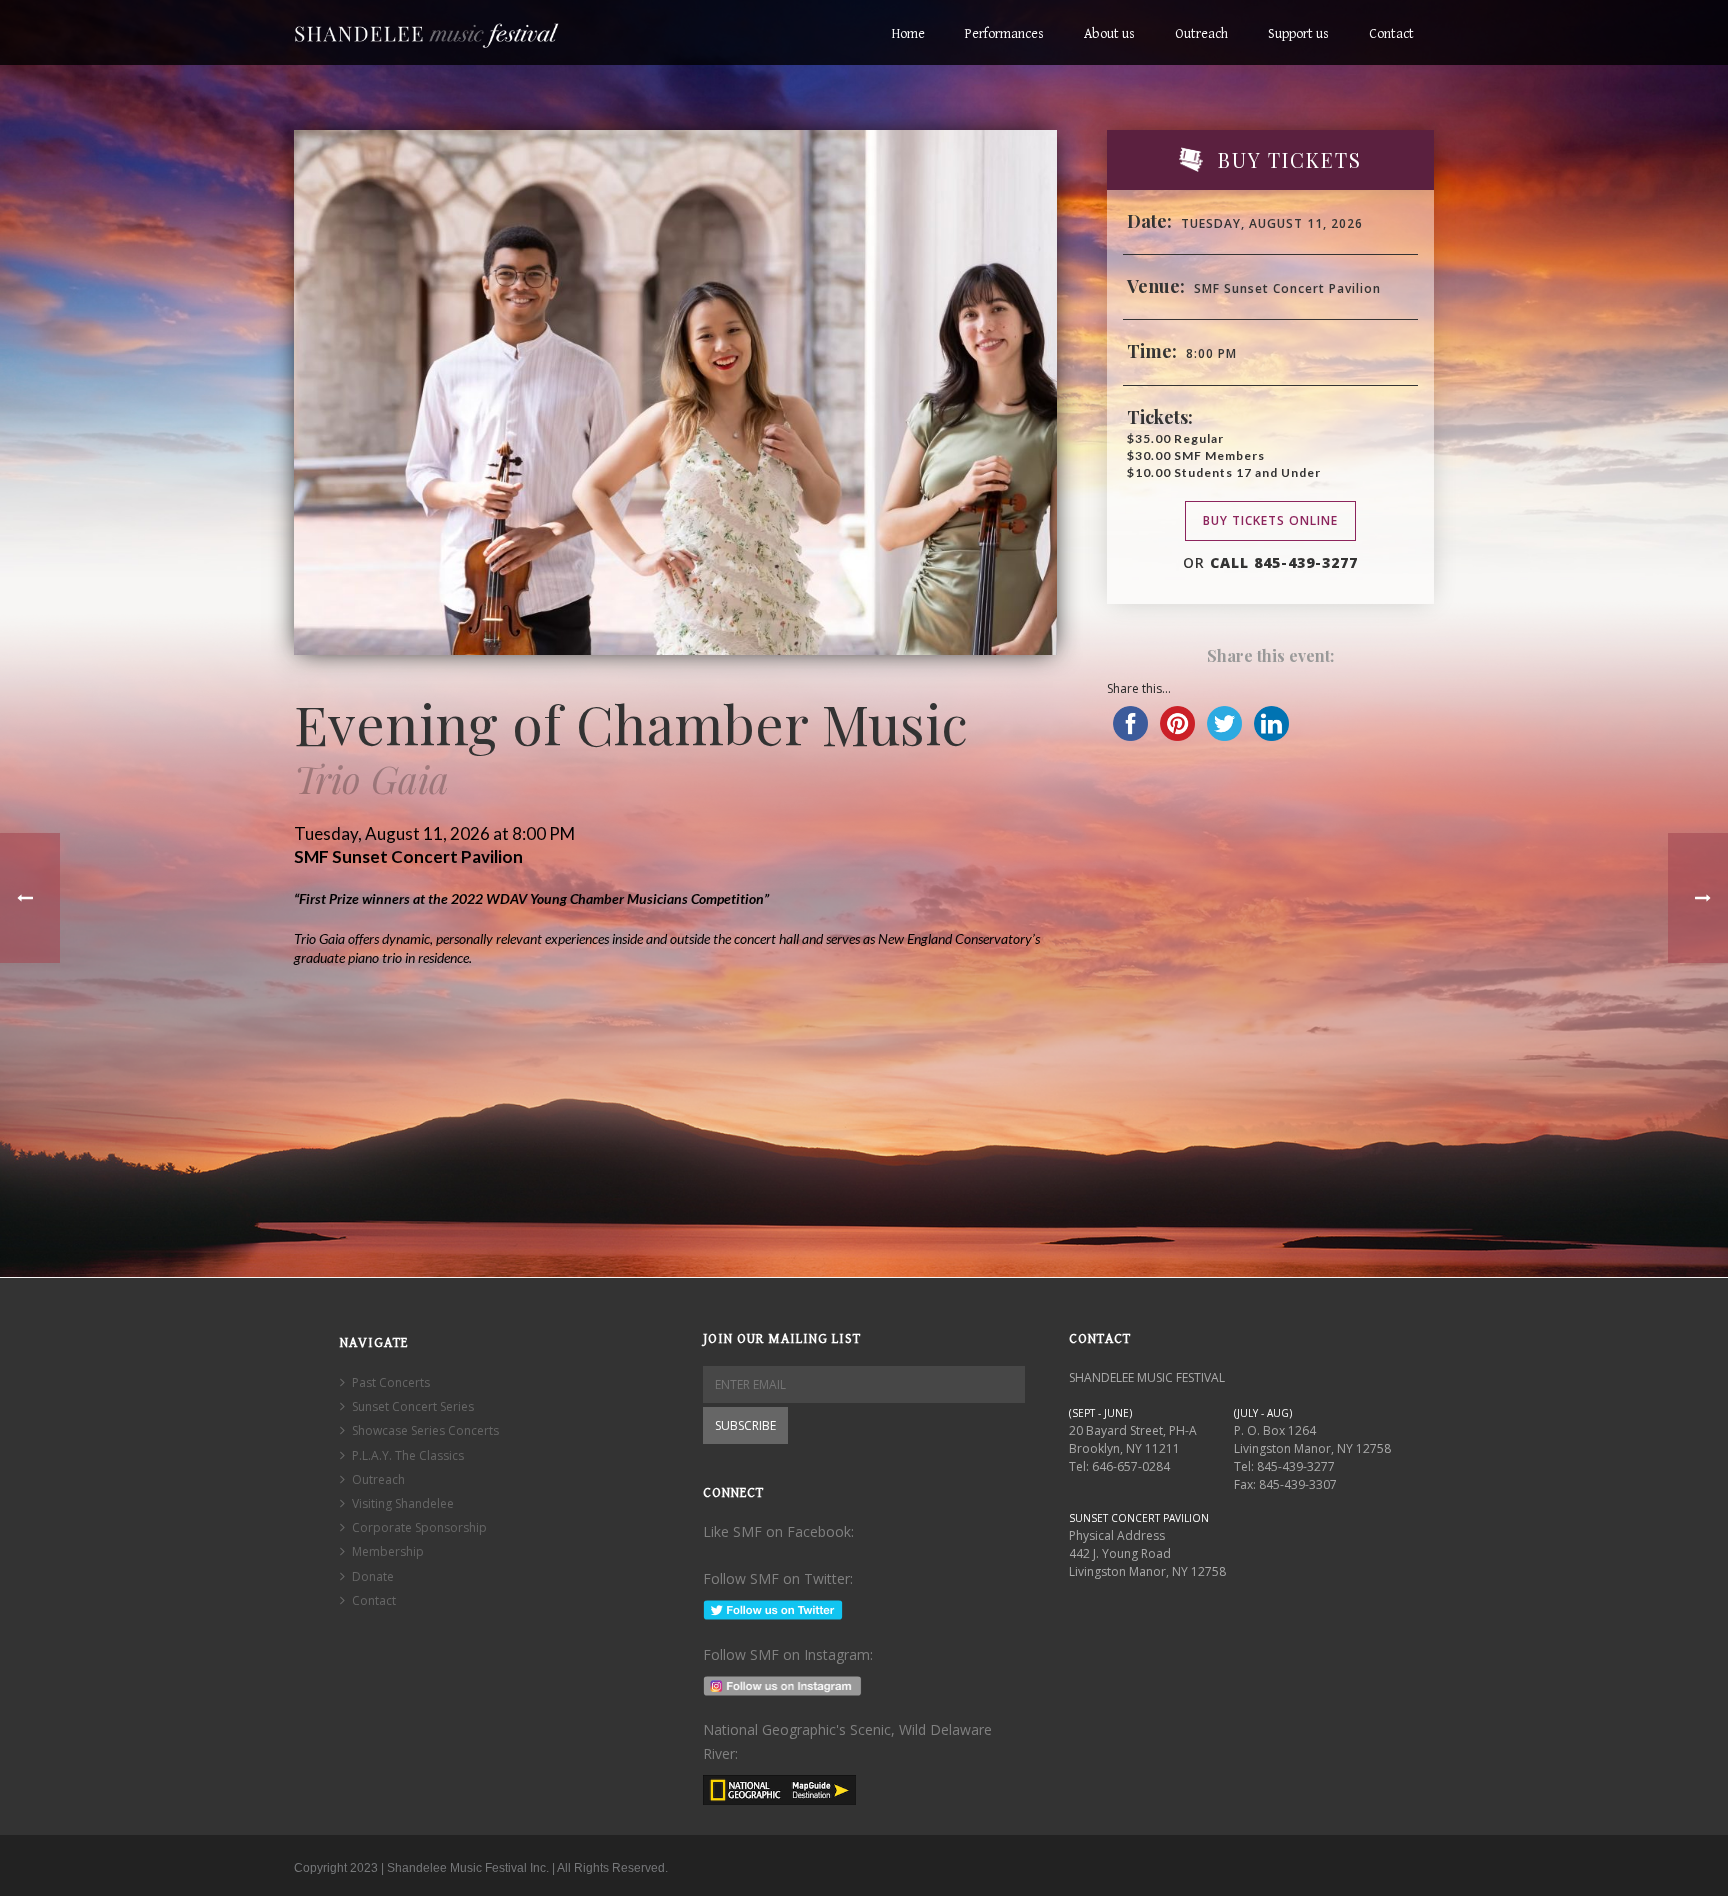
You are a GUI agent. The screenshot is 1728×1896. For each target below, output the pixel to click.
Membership (388, 1551)
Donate (373, 1576)
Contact (1391, 34)
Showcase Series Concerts (425, 1430)
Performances (1004, 34)
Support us (1298, 34)
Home (908, 34)
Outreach (1201, 34)
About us (1109, 34)
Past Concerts (391, 1382)
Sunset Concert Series (413, 1406)
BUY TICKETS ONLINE (1270, 520)
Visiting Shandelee (403, 1503)
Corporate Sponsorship (419, 1527)
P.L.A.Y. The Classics (408, 1455)
